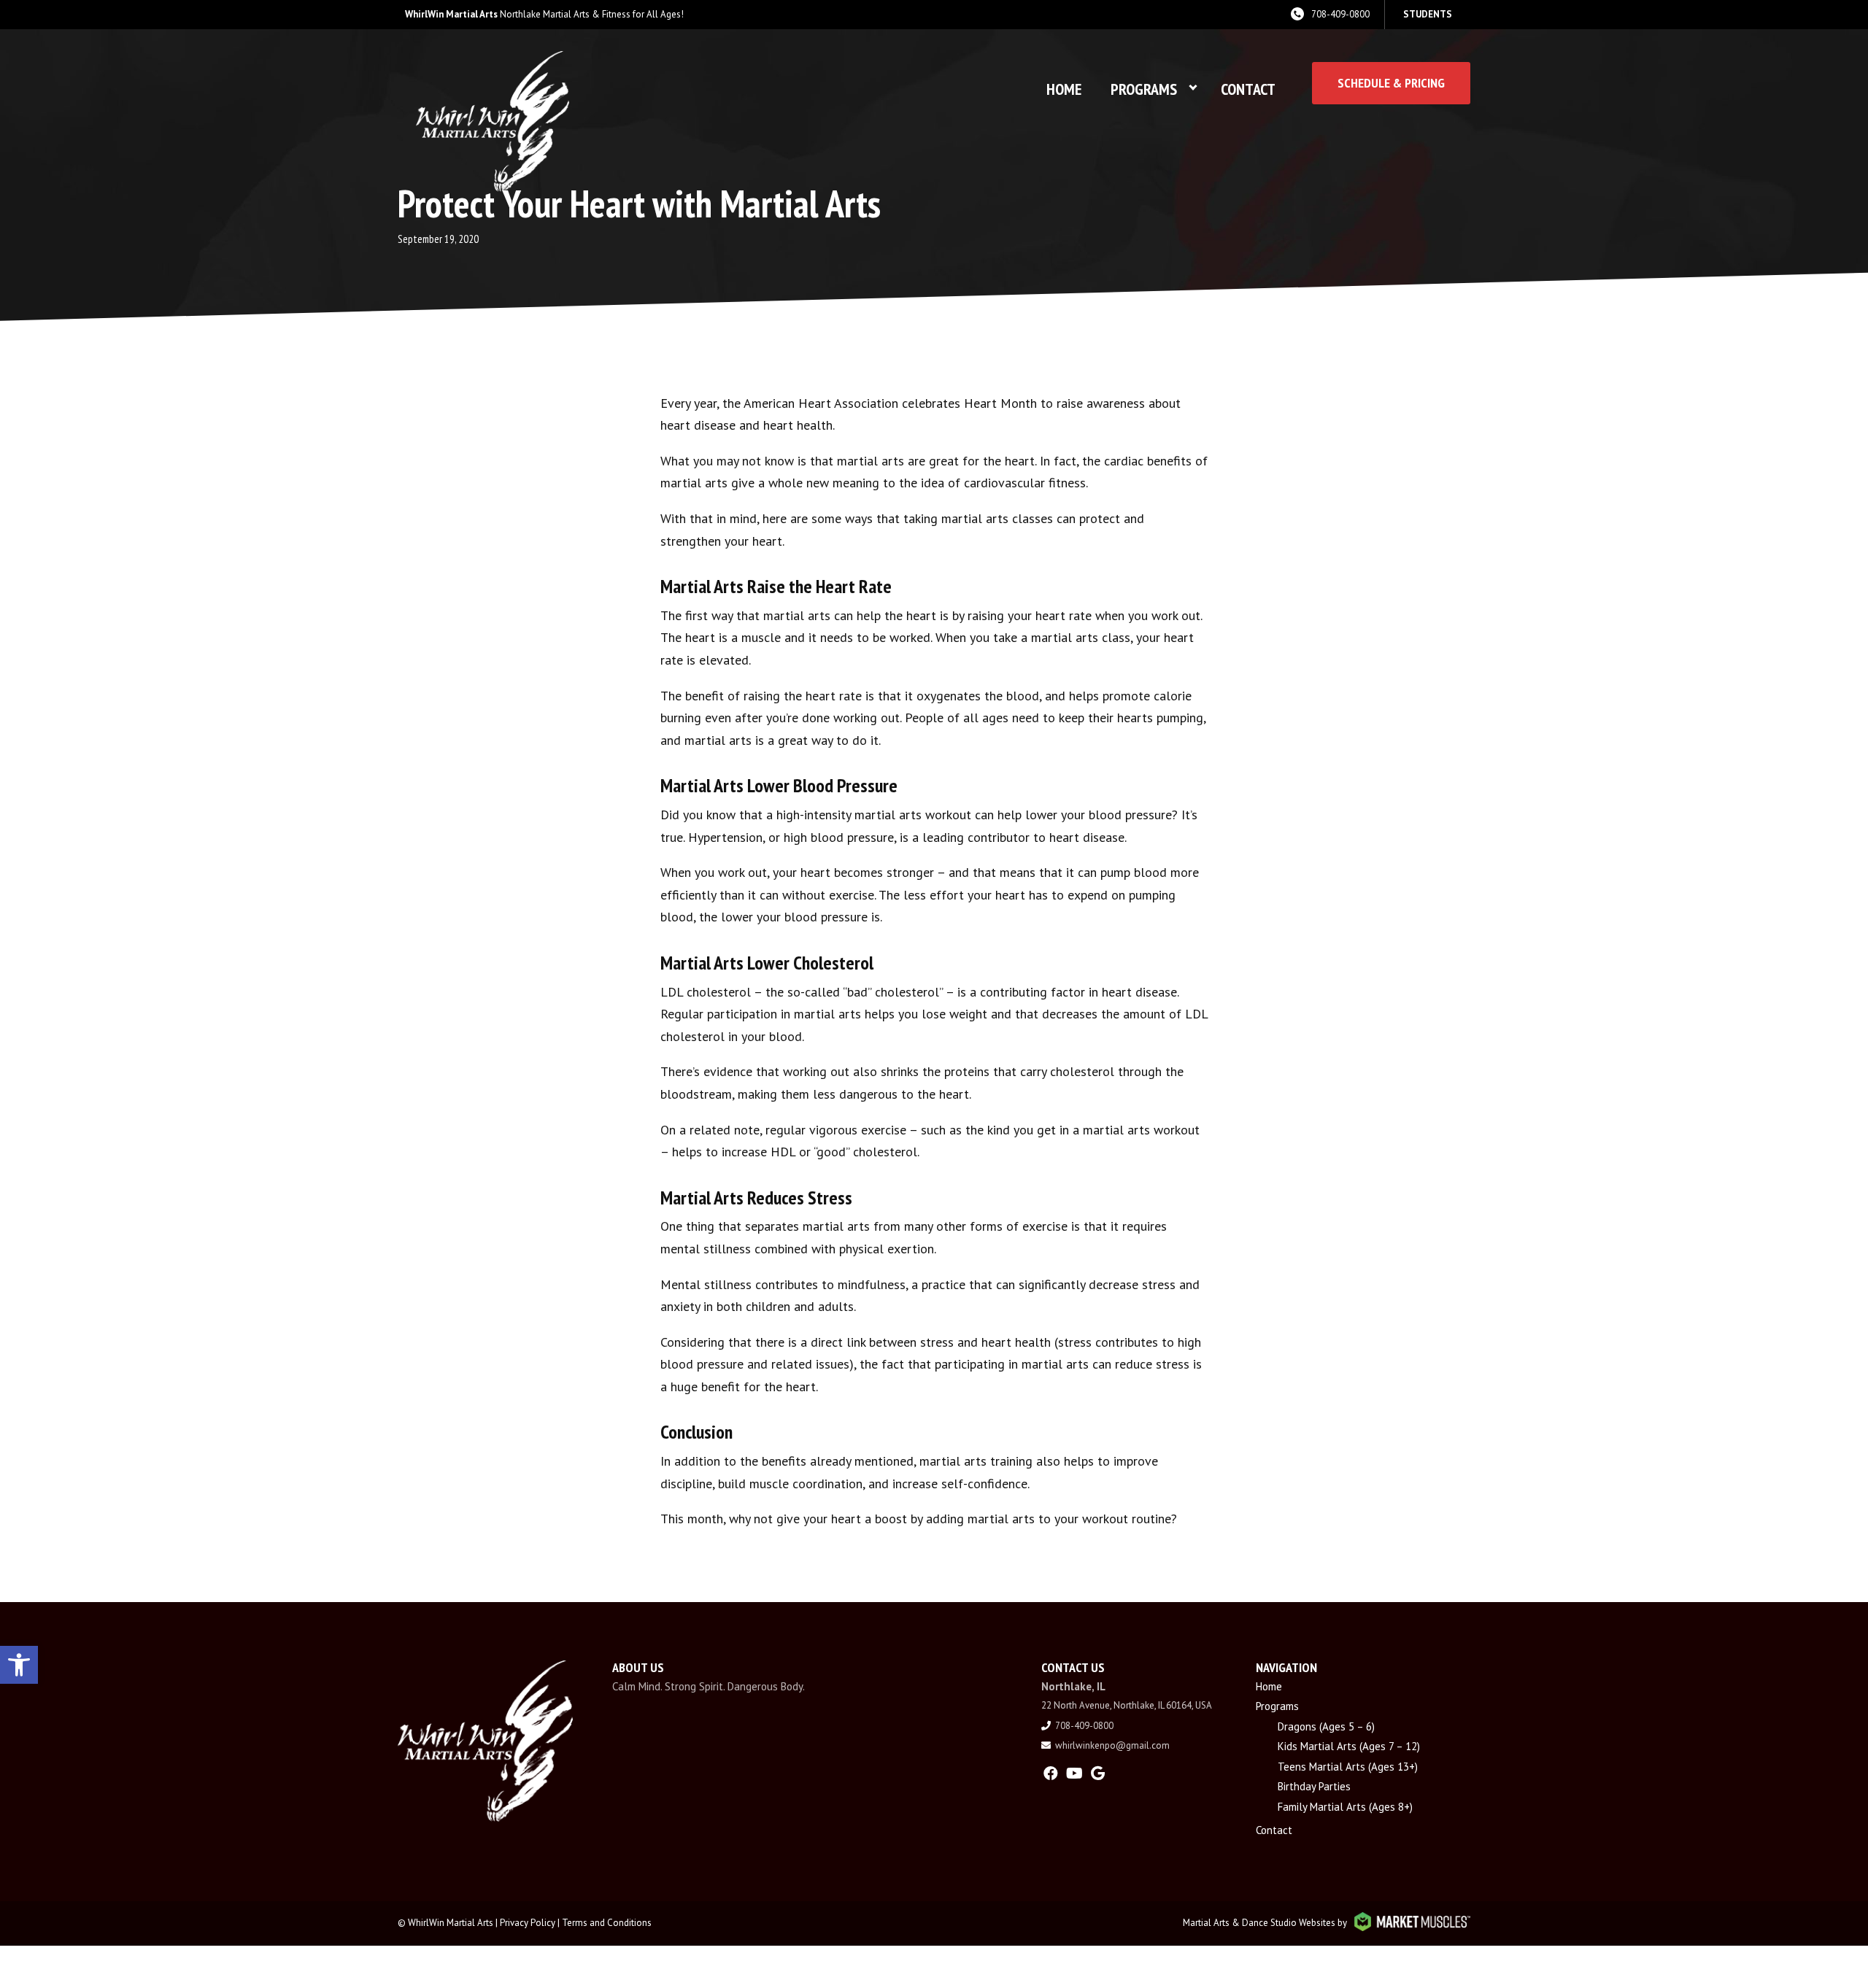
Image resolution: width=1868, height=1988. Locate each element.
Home (1064, 89)
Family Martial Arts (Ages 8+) (1345, 1807)
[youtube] (1074, 1774)
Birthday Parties (1314, 1786)
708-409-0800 (1340, 14)
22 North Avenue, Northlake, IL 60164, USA (1127, 1705)
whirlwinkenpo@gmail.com (1112, 1745)
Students (1428, 14)
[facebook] (1051, 1774)
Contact (1248, 89)
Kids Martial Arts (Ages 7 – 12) (1349, 1746)
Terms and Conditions (607, 1923)
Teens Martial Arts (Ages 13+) (1348, 1767)
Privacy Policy (528, 1923)
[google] (1098, 1774)
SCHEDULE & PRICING (1391, 83)
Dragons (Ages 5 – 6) (1326, 1726)
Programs (1144, 89)
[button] (19, 1665)
